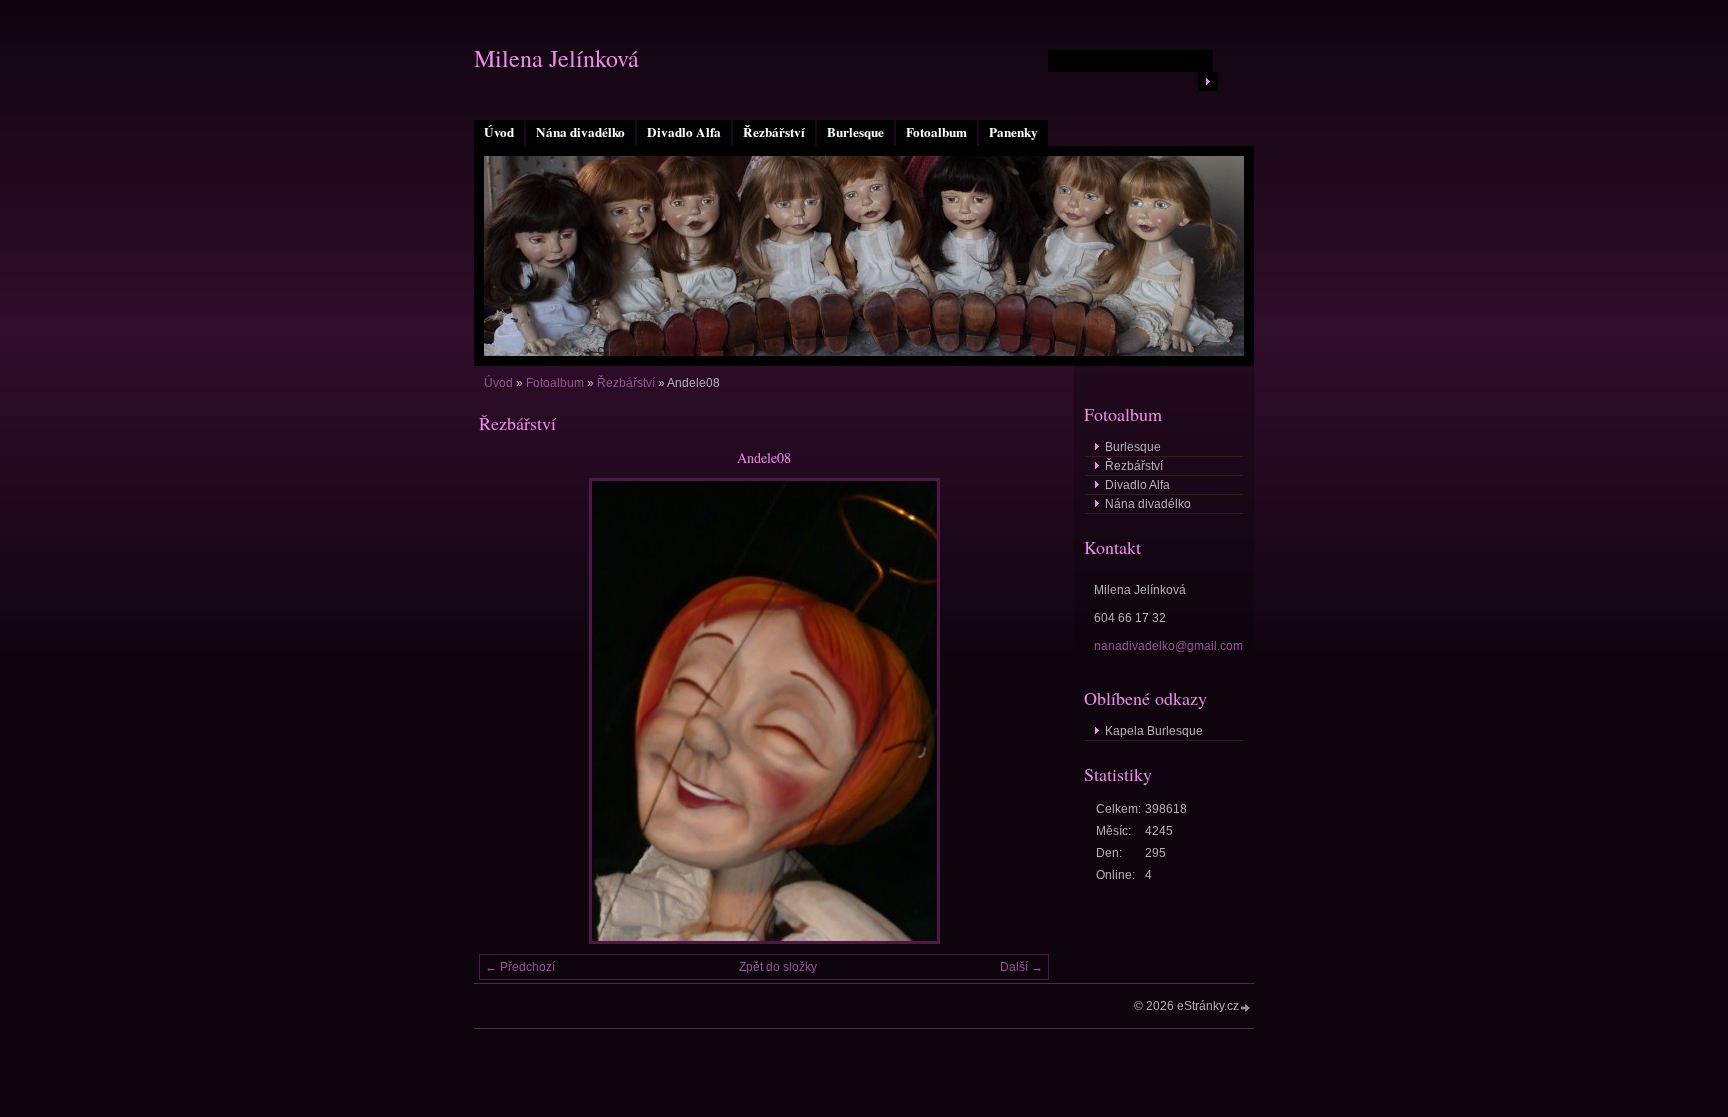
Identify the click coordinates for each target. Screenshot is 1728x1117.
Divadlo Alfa (684, 132)
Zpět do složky (778, 967)
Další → (1021, 967)
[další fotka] (1016, 711)
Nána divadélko (580, 132)
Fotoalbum (936, 132)
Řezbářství (774, 132)
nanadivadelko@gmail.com (1168, 646)
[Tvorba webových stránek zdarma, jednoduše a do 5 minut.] (1246, 1007)
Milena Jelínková (556, 58)
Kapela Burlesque (1154, 731)
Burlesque (855, 132)
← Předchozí (520, 967)
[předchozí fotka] (511, 711)
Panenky (1013, 132)
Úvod (499, 132)
